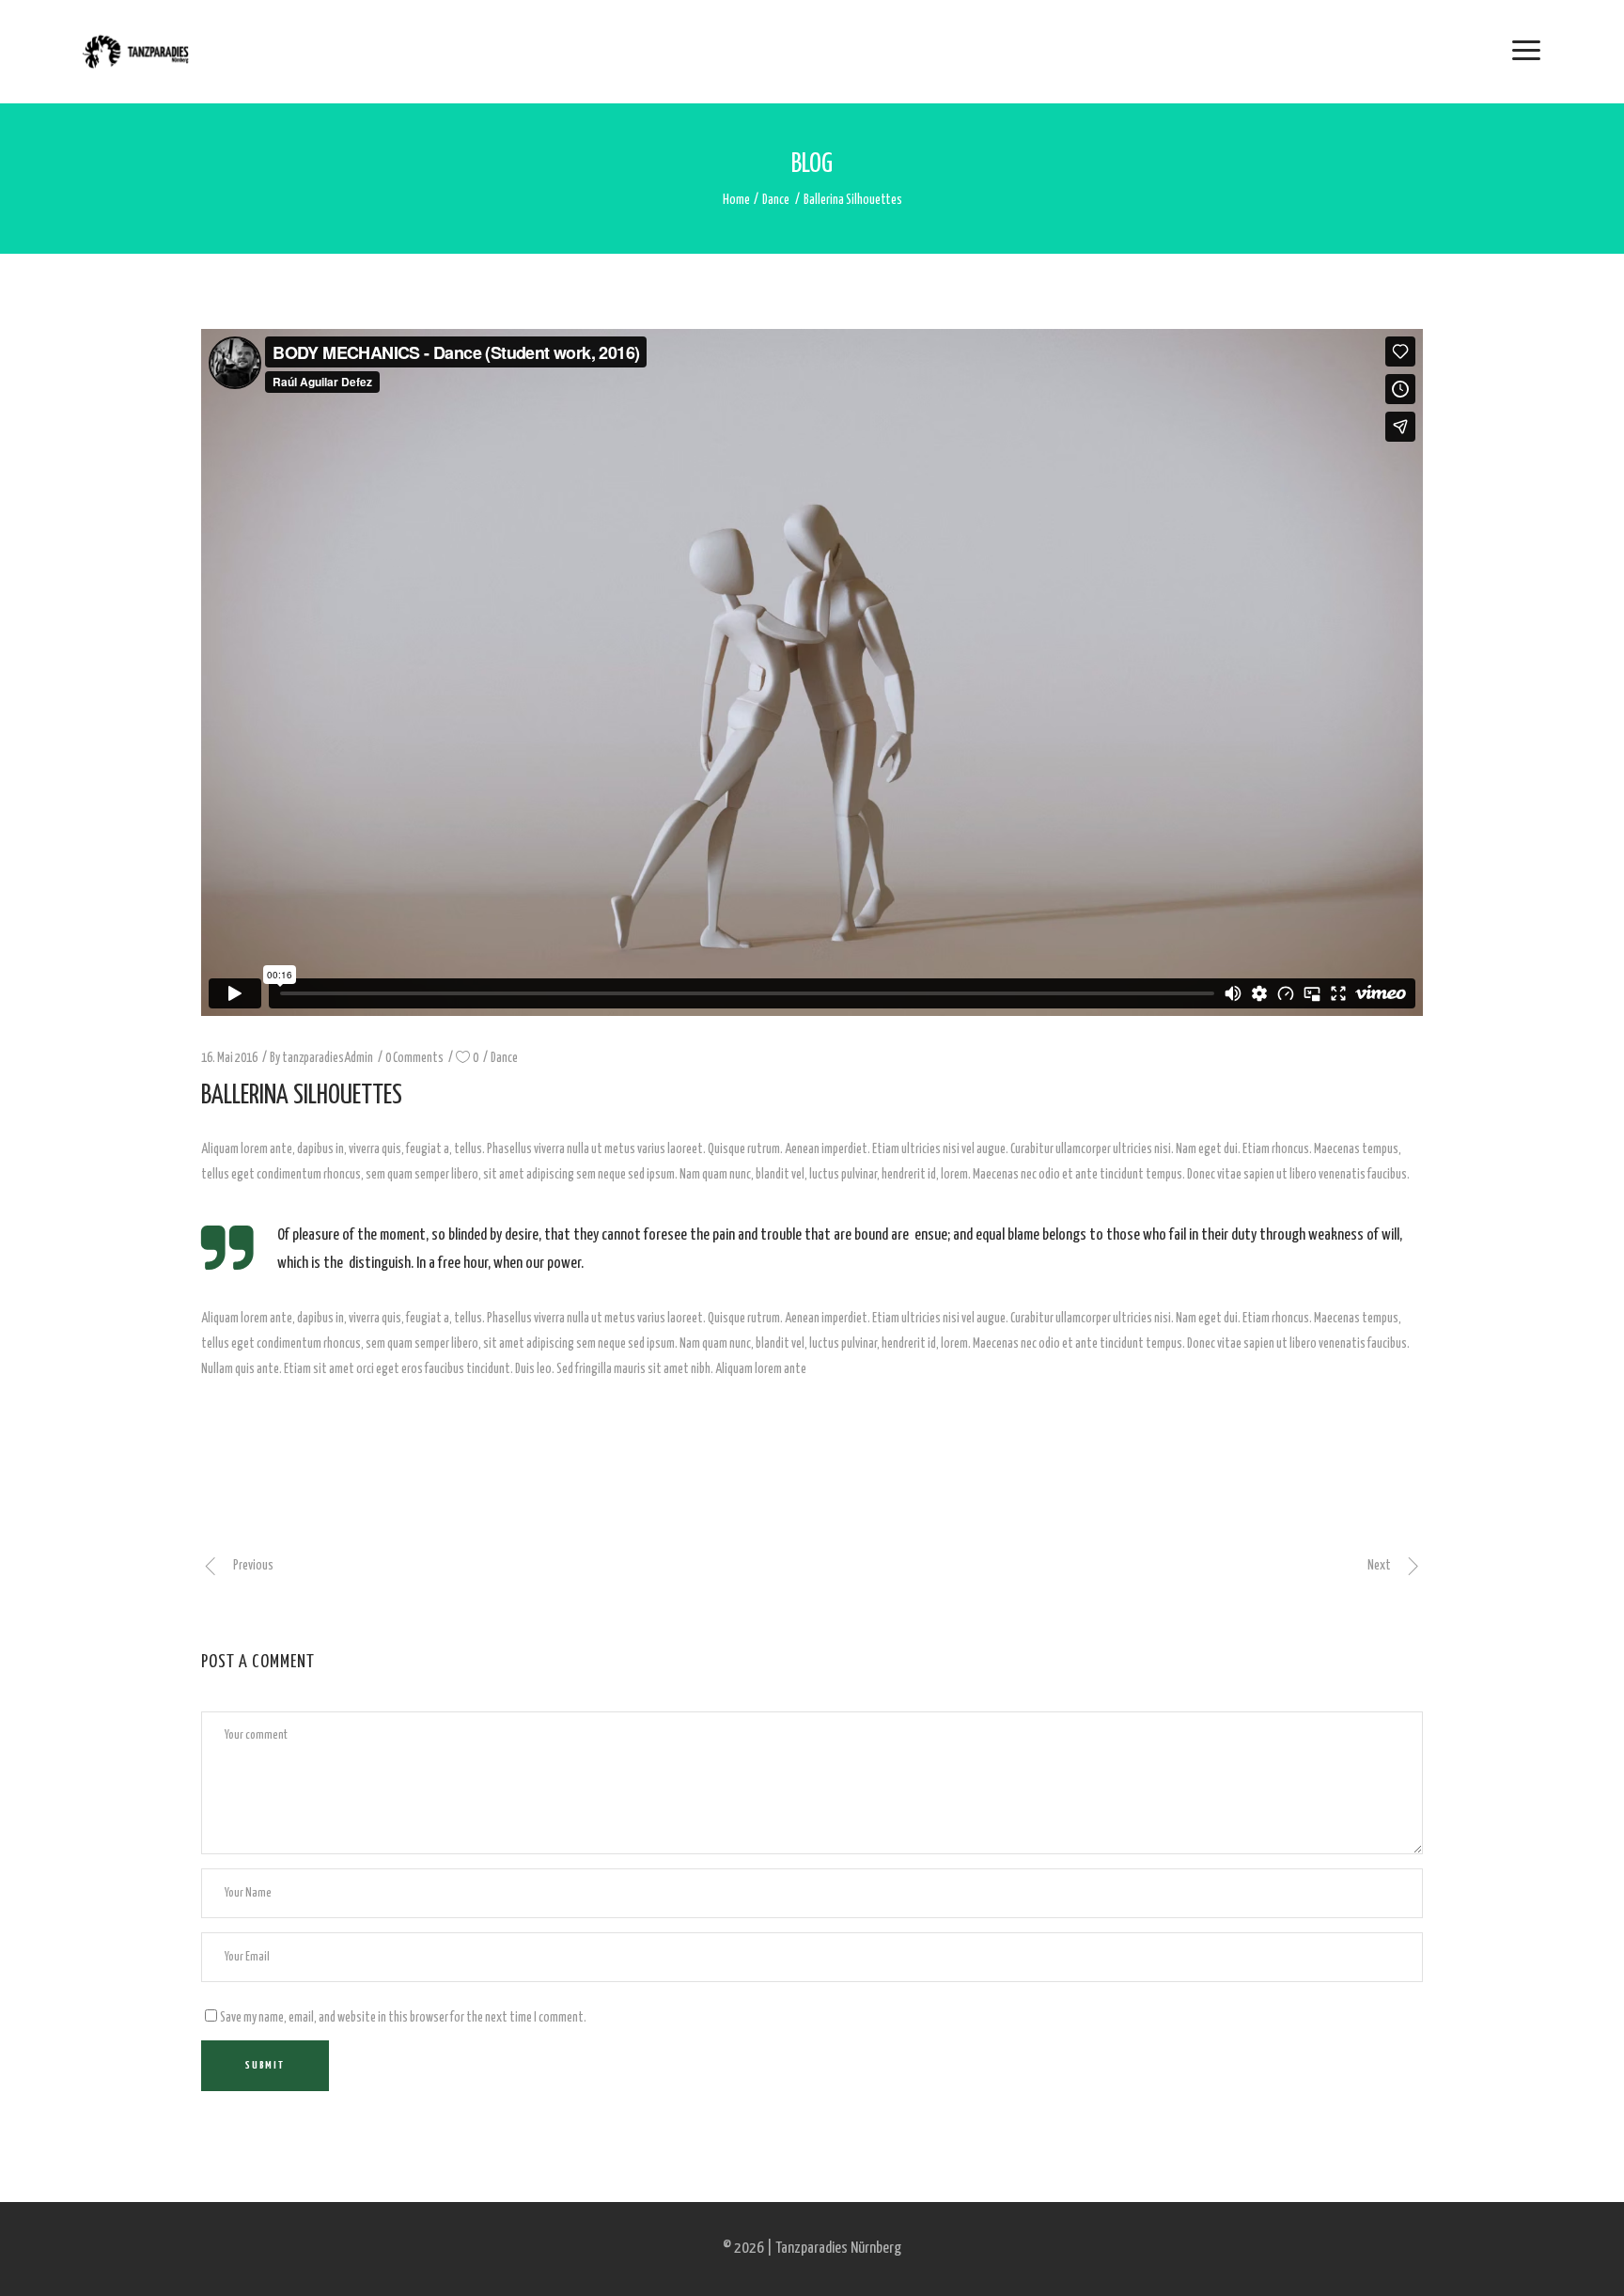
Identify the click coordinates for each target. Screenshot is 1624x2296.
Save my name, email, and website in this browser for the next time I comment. (403, 2018)
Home (736, 200)
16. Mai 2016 (229, 1058)
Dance (776, 200)
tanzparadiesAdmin (328, 1058)
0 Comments (414, 1058)
